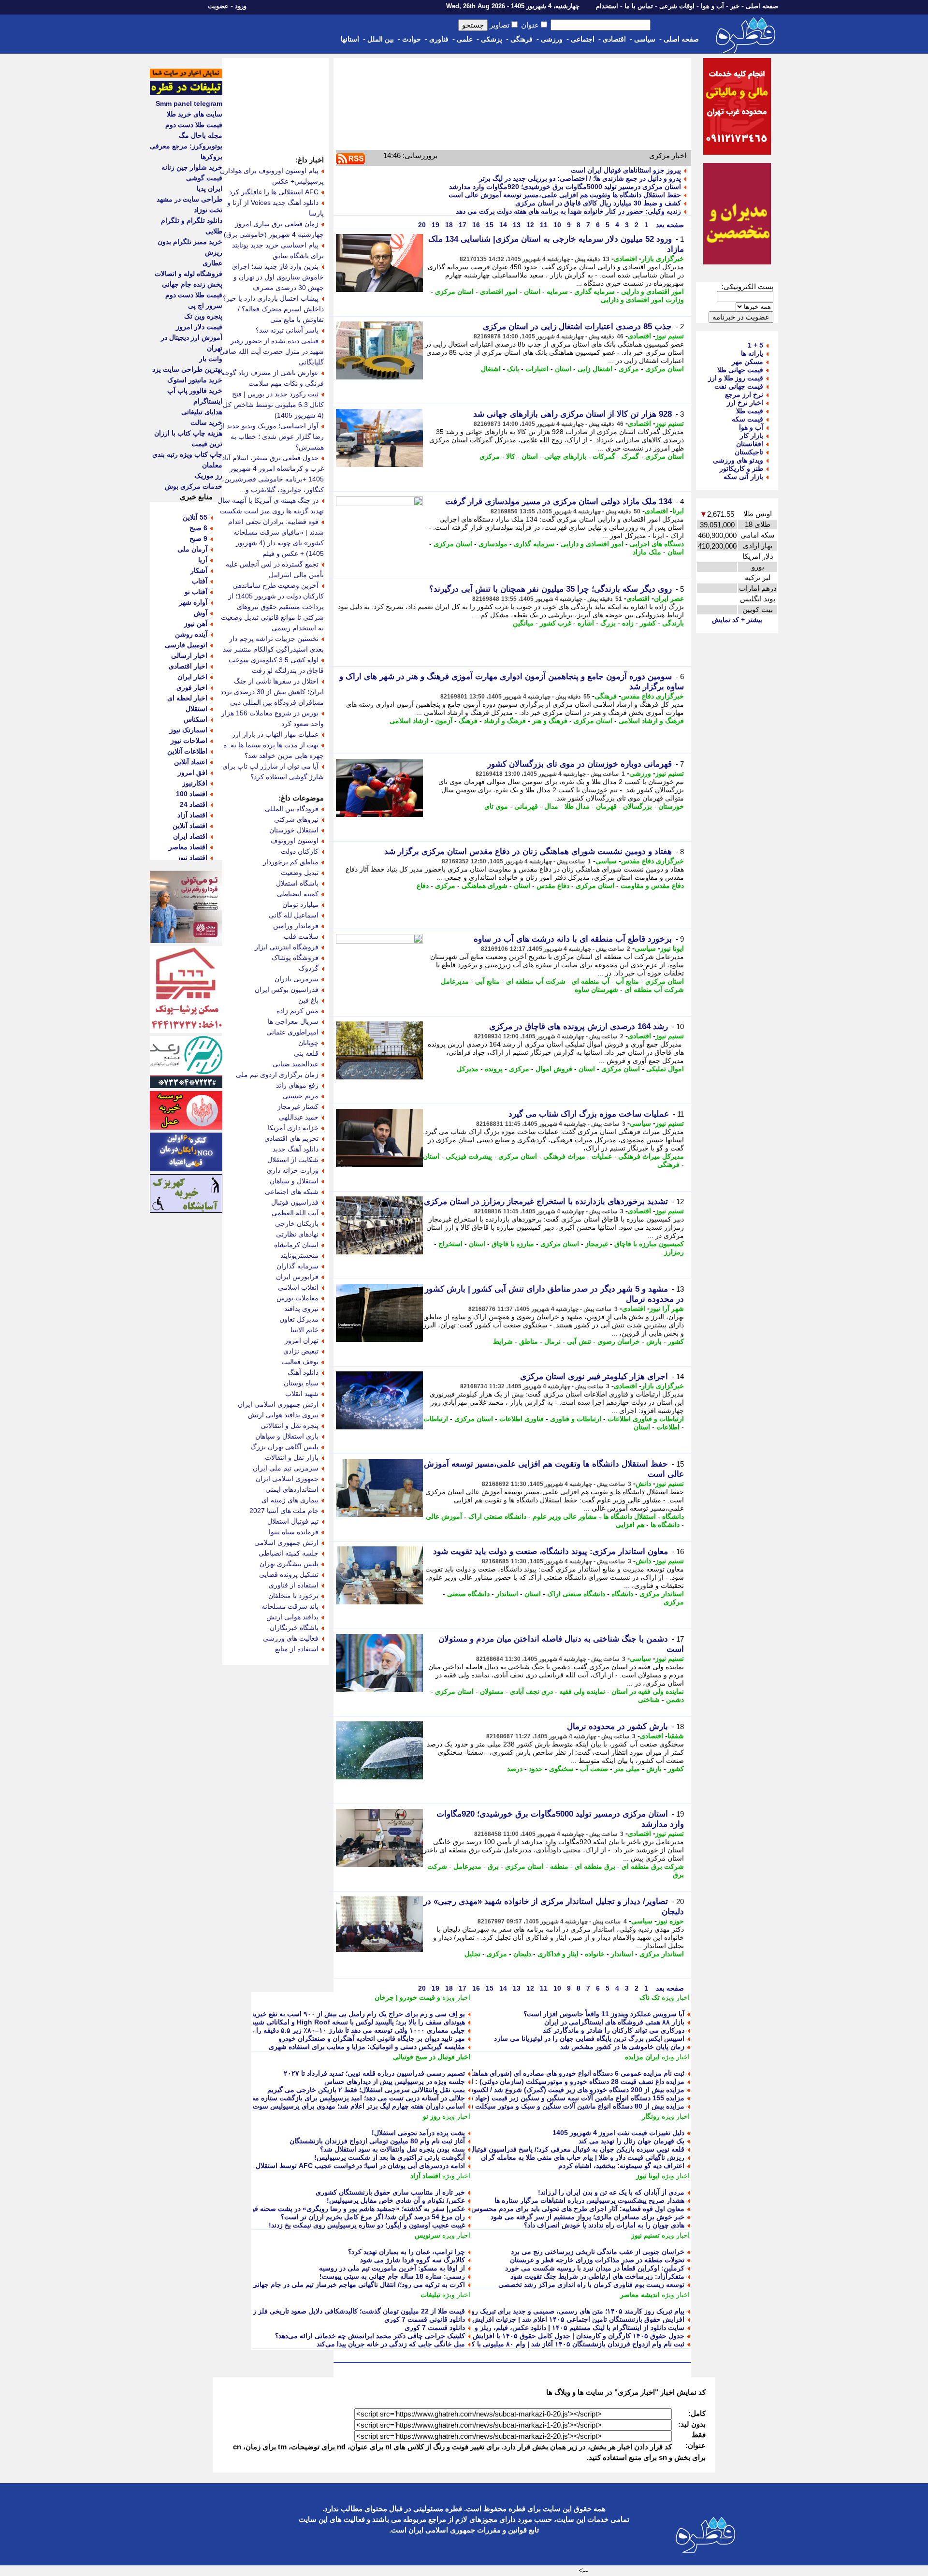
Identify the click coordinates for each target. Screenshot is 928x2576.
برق (493, 1866)
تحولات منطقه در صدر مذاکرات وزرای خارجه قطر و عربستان (597, 2260)
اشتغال (491, 369)
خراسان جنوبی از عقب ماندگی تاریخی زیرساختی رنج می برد (598, 2252)
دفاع (423, 886)
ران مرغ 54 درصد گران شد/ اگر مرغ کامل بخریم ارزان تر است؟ (373, 2217)
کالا (511, 456)
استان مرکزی (454, 291)
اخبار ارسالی (189, 655)
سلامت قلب (301, 936)
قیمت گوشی (204, 178)
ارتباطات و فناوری (576, 1419)
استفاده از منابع (297, 1649)
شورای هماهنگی (485, 886)
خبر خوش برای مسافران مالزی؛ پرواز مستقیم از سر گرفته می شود (587, 2217)
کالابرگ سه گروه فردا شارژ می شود (413, 2260)
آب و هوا (712, 6)
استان (532, 291)
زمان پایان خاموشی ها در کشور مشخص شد (622, 2047)
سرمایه (557, 291)
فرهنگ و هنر (550, 721)
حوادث (412, 39)
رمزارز (674, 1252)
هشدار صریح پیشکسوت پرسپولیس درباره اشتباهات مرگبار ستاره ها (589, 2200)
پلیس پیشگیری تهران (289, 1564)
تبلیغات (430, 2295)
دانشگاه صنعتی (468, 1594)
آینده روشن (191, 634)
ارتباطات (436, 1419)
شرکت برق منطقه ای (653, 1866)
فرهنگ (468, 721)
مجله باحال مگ (201, 135)
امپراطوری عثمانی (292, 1032)
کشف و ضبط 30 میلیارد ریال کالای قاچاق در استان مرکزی (598, 203)
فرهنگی (522, 39)
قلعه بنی (306, 1053)
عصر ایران (669, 598)
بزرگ (608, 623)
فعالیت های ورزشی (291, 1638)
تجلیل (472, 1954)
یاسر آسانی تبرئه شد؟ (287, 330)
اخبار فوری (192, 687)
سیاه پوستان (301, 1383)
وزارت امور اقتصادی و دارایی (642, 300)
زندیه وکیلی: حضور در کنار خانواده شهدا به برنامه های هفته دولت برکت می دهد (568, 211)
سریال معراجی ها (293, 1021)
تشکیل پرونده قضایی (289, 1574)
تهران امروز (302, 1340)
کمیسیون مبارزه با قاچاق (649, 1244)
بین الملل (381, 39)
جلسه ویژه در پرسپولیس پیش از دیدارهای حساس (395, 2081)
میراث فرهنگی (564, 1156)
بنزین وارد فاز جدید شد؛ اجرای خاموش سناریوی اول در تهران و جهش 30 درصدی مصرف (278, 277)
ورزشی (552, 39)
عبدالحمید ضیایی (296, 1064)
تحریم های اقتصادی (291, 1138)
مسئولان (492, 1691)
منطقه (559, 1866)
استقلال (196, 709)
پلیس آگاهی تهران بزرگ (284, 1447)
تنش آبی (579, 1341)
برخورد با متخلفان (293, 1596)
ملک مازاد (647, 552)
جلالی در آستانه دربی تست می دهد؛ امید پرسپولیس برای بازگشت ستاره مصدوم (352, 2098)
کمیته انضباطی (298, 894)
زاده (628, 623)
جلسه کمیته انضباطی (289, 1553)
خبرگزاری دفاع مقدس (652, 696)
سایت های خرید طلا (195, 114)
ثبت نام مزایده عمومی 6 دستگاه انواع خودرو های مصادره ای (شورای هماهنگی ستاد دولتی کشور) (548, 2073)
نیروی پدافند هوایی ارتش (283, 1415)
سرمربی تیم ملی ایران (286, 1468)
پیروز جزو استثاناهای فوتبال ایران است (626, 170)
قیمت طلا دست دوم (194, 125)
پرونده (494, 1069)
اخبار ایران (192, 677)
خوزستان (671, 806)
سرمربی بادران (297, 979)
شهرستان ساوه (596, 990)
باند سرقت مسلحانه (290, 1606)
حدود (536, 1769)
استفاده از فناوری (294, 1585)
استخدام (607, 6)
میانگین (523, 623)
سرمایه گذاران (297, 1266)
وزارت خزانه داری (293, 1170)
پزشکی (492, 39)
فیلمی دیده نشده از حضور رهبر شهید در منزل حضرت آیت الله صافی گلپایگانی (272, 351)
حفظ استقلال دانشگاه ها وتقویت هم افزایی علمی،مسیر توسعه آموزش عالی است (565, 195)
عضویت (218, 6)
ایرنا (678, 511)
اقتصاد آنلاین (190, 826)
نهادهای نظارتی (297, 1234)
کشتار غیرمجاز (298, 1106)
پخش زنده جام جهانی (192, 284)
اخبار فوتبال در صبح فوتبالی (432, 2057)
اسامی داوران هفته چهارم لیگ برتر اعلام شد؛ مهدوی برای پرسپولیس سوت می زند (348, 2106)
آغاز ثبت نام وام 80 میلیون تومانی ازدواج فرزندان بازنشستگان (377, 2141)
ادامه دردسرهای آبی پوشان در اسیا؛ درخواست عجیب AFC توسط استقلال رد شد (351, 2166)
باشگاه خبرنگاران (294, 1628)
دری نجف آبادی (531, 1691)
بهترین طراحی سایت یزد (187, 369)
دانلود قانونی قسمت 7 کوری (425, 2319)
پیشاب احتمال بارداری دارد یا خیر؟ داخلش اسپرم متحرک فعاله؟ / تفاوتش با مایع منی (273, 309)
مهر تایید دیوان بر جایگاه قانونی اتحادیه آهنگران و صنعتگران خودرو (372, 2038)
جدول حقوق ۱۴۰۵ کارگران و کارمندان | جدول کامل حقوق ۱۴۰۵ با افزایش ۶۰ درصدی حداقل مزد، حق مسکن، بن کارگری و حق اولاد (495, 2336)
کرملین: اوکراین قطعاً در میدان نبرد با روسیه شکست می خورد (595, 2268)
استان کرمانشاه (296, 1245)
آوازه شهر (193, 602)
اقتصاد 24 (194, 804)
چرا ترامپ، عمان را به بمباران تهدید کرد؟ (406, 2252)
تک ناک (650, 1997)
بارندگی (673, 623)
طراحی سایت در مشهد (189, 199)
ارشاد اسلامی (409, 721)
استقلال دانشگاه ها (630, 1516)
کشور (648, 623)
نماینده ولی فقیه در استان (648, 1691)
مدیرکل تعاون (299, 1319)
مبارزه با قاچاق (513, 1244)
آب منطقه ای (591, 981)
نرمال (552, 1341)
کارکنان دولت (300, 851)
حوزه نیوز (670, 1921)
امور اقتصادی (499, 291)
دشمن (675, 1700)
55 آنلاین (195, 517)
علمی (465, 39)
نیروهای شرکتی (296, 819)
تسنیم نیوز (670, 336)
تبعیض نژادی (301, 1351)
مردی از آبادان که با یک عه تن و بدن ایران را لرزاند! (611, 2192)
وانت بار (211, 359)
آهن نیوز (196, 624)
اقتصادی (614, 39)
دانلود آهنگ (303, 1372)
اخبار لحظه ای (187, 698)
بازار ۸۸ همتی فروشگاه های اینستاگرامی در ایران (614, 2022)
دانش (643, 1484)
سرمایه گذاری (594, 291)
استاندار (507, 1594)
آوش (201, 613)
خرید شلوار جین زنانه (192, 167)
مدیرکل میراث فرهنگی (651, 1156)
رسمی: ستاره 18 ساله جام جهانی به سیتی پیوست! (392, 2276)
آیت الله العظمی (295, 1213)
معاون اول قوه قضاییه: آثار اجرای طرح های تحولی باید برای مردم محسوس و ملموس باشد (556, 2209)
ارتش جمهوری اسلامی (286, 1543)
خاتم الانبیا (304, 1330)
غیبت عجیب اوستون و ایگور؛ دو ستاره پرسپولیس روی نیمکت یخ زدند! (367, 2225)
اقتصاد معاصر (188, 847)
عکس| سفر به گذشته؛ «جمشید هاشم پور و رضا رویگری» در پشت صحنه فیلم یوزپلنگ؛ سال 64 (331, 2209)
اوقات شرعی (677, 6)
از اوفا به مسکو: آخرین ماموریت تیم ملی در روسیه (392, 2268)
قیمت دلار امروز (199, 327)
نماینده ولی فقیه (582, 1691)
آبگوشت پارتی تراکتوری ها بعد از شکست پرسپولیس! (390, 2157)
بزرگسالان (638, 806)
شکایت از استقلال (293, 1160)
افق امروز (193, 772)
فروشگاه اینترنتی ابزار (287, 947)
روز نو (432, 2116)
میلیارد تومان (300, 904)
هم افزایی (630, 1525)
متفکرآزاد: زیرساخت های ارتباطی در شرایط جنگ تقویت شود (597, 2276)
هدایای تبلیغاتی (202, 412)
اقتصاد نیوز (192, 858)
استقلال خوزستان (294, 830)
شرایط (503, 1341)
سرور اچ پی (205, 306)
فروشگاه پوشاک (295, 958)
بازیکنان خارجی (297, 1223)
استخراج (450, 1244)
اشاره (586, 623)
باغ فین (308, 1000)
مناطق (529, 1341)
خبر (735, 6)
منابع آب (627, 981)
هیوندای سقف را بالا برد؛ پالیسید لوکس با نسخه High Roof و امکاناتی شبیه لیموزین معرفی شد (329, 2022)
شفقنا (676, 1736)
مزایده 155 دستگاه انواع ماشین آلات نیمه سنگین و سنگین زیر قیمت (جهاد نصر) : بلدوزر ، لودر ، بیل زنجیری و (529, 2098)
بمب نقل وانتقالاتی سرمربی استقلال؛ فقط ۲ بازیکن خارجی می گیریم (366, 2090)
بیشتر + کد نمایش (737, 620)
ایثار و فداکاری (558, 1954)
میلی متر (627, 1769)
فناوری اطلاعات (522, 1419)
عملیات (602, 1156)
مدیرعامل (467, 1866)
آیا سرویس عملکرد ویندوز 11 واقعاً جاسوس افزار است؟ (604, 2014)
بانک (513, 369)
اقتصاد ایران (190, 836)
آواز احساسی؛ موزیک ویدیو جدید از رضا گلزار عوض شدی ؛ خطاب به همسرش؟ (272, 437)
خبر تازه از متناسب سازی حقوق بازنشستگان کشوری (390, 2192)
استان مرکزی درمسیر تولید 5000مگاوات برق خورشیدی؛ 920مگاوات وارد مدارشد (565, 187)
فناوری (439, 39)
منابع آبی (487, 981)
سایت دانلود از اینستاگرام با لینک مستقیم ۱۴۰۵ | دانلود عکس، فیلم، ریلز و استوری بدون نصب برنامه (542, 2328)
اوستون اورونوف (295, 841)
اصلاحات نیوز (189, 741)
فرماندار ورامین (296, 926)
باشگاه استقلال (297, 883)
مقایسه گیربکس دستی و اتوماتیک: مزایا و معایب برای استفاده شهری (367, 2047)
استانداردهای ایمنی (292, 1489)
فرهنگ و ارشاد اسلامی (651, 721)
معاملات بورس (297, 1298)
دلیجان (522, 1954)
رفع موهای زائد (297, 1085)
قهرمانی (526, 806)
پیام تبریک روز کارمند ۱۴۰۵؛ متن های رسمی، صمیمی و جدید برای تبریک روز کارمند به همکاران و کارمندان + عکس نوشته (512, 2311)
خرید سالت (206, 422)
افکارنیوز (195, 783)
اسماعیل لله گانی (294, 915)
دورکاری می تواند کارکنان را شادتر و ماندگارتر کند (614, 2030)
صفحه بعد (669, 225)
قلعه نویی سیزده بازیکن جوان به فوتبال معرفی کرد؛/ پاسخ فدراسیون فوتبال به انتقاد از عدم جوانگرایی (539, 2149)
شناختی (649, 1700)
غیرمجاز (597, 1244)
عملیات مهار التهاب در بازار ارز (275, 734)
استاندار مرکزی (662, 1594)
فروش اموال (554, 1069)
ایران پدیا (210, 189)
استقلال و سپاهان (294, 1181)
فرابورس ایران (297, 1277)
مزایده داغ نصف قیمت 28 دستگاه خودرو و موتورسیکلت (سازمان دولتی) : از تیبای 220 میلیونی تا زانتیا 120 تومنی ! (522, 2081)
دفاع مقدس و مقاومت (652, 886)
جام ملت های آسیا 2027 (284, 1511)
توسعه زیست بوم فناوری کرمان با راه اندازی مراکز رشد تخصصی (591, 2285)
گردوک (309, 968)
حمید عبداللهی (299, 1117)
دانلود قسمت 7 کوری (435, 2328)
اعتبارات (537, 369)
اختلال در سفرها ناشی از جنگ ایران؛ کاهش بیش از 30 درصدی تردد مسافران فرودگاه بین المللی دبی (272, 692)
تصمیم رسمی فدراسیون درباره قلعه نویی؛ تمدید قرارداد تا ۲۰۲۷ (374, 2073)
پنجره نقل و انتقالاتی (290, 1426)
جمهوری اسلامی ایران (287, 1479)
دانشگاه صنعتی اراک (497, 1516)
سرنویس (428, 2235)
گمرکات (604, 456)
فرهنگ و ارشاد (505, 721)
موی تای (496, 806)
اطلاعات (668, 1427)
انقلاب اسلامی (298, 1287)
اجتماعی (583, 39)
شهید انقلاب (302, 1394)
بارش (654, 1341)
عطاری (212, 263)
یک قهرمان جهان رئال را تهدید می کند (631, 2141)
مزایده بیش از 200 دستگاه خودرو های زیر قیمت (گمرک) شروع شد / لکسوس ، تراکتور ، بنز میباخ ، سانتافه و (530, 2090)
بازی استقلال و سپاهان (287, 1436)
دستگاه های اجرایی (657, 544)
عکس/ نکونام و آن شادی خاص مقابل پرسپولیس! (396, 2200)
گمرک (630, 456)
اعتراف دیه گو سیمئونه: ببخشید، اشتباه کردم (621, 2166)
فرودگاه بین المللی (292, 809)
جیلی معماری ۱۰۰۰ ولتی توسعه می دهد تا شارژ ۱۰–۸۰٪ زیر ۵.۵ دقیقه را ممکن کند (346, 2030)
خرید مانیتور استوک (195, 380)
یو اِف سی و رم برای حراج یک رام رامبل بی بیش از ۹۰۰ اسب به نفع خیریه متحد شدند (342, 2014)
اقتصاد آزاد (425, 2176)
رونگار (651, 2116)
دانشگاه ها (665, 1525)
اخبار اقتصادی (188, 666)
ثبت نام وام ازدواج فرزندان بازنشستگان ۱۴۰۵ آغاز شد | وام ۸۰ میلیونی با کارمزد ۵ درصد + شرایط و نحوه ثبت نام (523, 2344)
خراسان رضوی (619, 1341)
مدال (551, 806)
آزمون (444, 721)
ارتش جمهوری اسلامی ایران (278, 1404)
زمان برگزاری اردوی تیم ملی (277, 1075)
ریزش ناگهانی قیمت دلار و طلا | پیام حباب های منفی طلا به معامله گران (583, 2157)
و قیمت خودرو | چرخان (407, 1997)
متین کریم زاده (297, 1011)
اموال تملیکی (665, 1069)
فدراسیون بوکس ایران (287, 990)
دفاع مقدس (553, 886)
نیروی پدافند (301, 1309)
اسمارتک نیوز (188, 730)
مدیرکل (468, 1069)
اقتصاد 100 (192, 794)
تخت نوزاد (208, 210)
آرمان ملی (192, 549)
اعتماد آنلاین (191, 762)
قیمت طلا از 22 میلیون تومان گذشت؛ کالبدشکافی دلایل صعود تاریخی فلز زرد (356, 2311)
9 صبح (198, 538)
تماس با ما (639, 6)
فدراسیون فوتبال (295, 1202)
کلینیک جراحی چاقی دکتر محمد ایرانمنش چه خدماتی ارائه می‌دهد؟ (370, 2336)
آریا (203, 560)
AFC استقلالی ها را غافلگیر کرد (274, 192)
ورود (241, 6)
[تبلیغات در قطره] (186, 93)
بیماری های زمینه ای (290, 1500)
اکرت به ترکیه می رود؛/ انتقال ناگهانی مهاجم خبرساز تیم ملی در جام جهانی (358, 2285)
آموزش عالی (444, 1516)
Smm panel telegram (189, 103)
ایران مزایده (642, 2057)
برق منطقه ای (595, 1866)
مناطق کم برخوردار (291, 862)
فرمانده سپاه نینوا (294, 1532)
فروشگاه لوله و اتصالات (188, 274)
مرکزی (629, 369)
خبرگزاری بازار (663, 259)
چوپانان (308, 1043)
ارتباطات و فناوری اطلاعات (646, 1419)
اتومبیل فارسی (186, 645)
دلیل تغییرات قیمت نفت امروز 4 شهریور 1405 (618, 2133)
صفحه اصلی (762, 6)
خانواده (595, 1954)
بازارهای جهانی (565, 456)
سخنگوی (561, 1769)
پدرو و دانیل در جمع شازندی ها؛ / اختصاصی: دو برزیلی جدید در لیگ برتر (580, 178)
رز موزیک (209, 476)
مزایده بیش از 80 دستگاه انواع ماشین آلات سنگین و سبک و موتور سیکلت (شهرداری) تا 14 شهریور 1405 (535, 2106)
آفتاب (200, 581)
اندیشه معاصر (640, 2295)
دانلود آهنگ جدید (296, 1149)
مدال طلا (577, 806)
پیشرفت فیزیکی (469, 1156)
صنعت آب (594, 1769)
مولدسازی (493, 544)
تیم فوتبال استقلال (293, 1521)
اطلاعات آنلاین (187, 751)
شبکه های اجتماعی (292, 1192)
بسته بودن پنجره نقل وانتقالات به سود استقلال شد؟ (392, 2149)
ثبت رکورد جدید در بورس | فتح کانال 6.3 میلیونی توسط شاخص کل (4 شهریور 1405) (273, 405)
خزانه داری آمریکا (293, 1128)
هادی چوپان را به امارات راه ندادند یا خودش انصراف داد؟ (604, 2225)
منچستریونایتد (299, 1255)
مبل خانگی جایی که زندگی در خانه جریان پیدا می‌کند (391, 2344)
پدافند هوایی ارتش (292, 1617)
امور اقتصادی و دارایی (652, 291)
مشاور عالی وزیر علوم (565, 1516)
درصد (515, 1769)
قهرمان (606, 806)
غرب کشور (556, 623)
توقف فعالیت (300, 1362)
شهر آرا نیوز (667, 1309)
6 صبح (198, 528)
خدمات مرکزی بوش (194, 486)
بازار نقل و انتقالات (292, 1457)
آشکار (199, 570)
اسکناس (196, 719)
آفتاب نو (196, 592)
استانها (350, 39)
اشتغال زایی (595, 369)
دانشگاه (673, 1516)
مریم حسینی (301, 1096)
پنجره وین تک (203, 316)
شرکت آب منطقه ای (536, 981)
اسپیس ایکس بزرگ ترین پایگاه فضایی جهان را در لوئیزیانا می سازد (589, 2038)
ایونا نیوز (672, 948)
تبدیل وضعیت (300, 873)
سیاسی (645, 39)
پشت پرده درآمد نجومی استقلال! (418, 2133)
